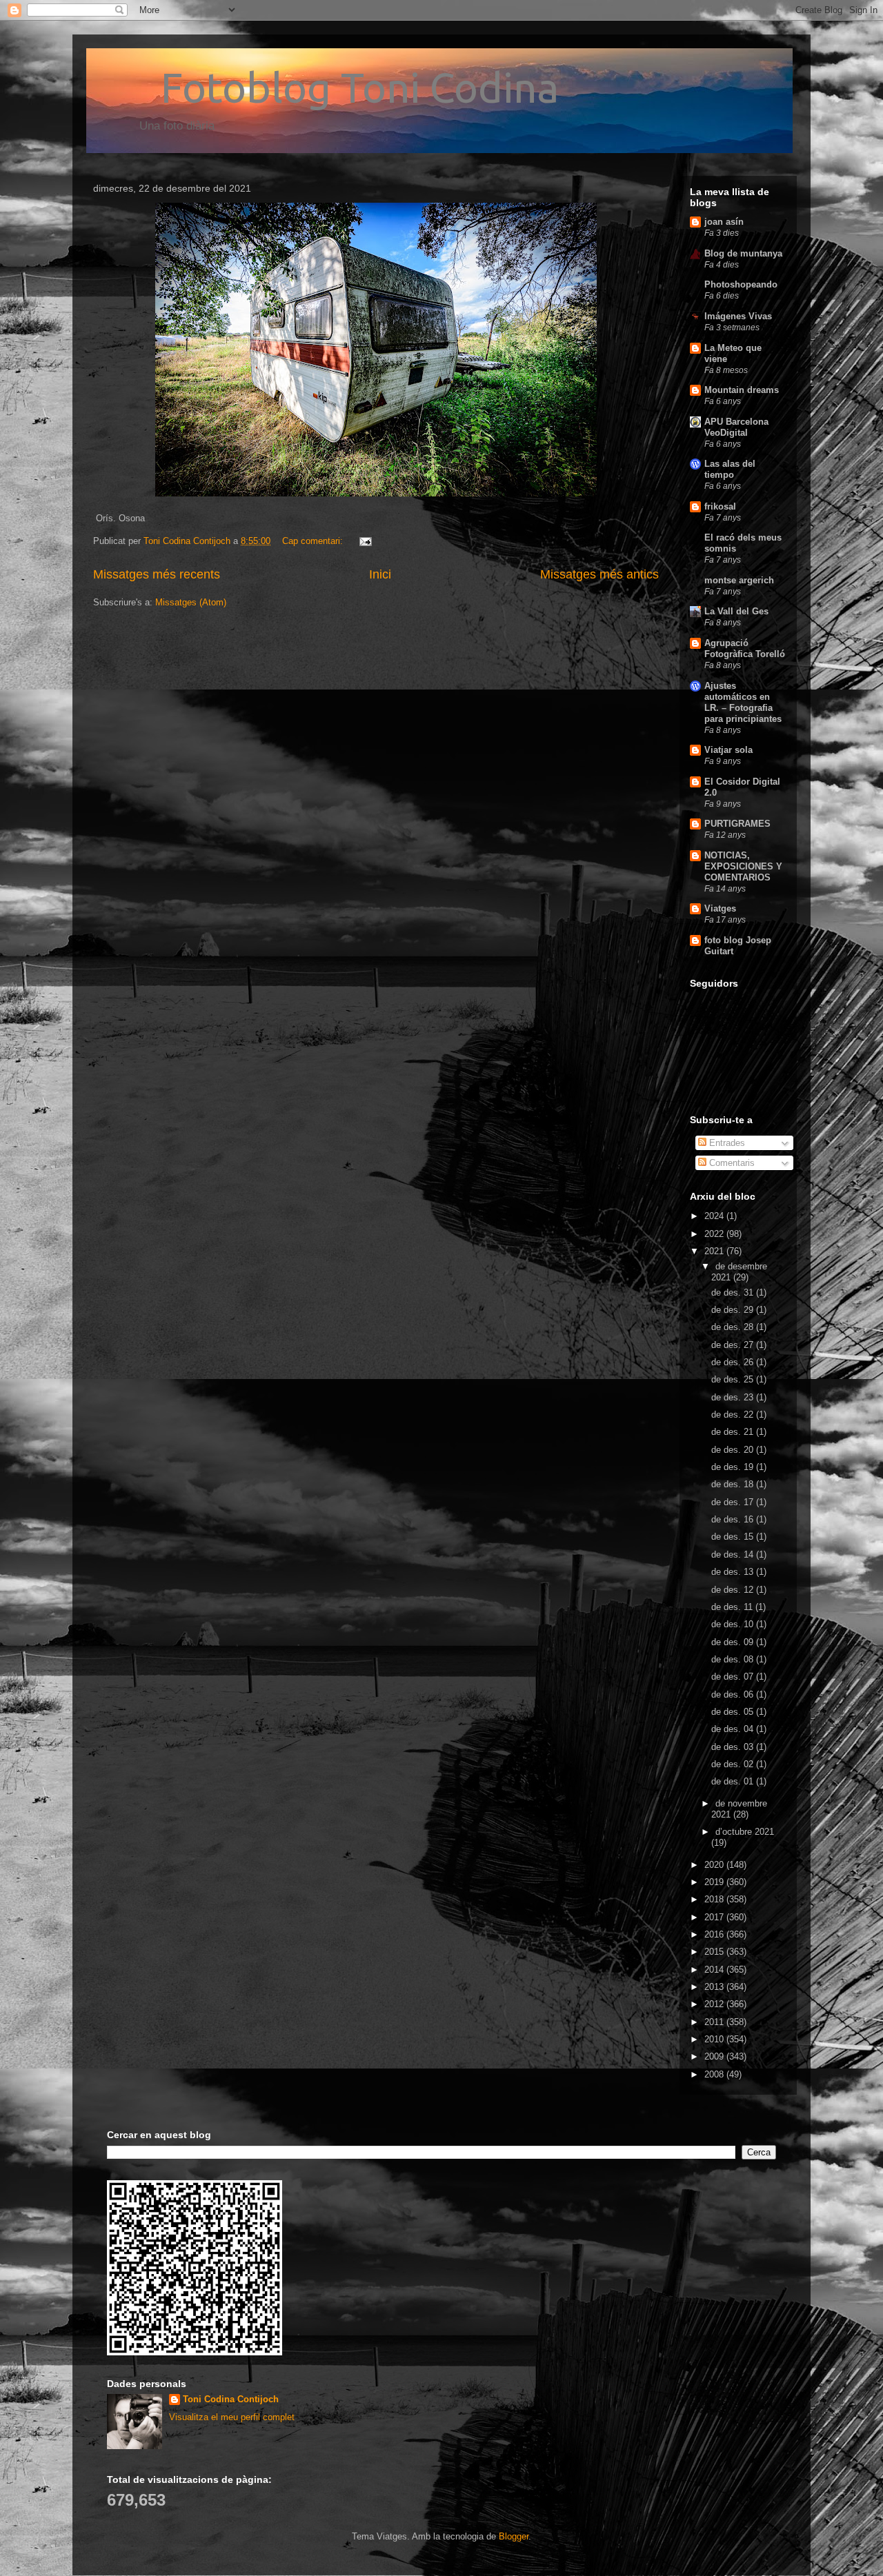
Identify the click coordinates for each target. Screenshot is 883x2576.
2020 (715, 1865)
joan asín (724, 222)
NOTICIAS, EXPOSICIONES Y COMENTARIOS (743, 866)
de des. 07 (734, 1677)
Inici (380, 574)
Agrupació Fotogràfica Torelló (745, 648)
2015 (715, 1952)
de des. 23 (734, 1397)
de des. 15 (734, 1537)
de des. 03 (734, 1747)
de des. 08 (734, 1659)
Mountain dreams (742, 390)
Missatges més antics (599, 574)
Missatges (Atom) (191, 602)
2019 (715, 1882)
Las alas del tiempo (730, 469)
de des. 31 (734, 1292)
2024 (715, 1216)
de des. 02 (734, 1764)
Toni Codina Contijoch (231, 2399)
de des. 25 (734, 1379)
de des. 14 (734, 1554)
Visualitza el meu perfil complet (232, 2417)
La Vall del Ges (736, 611)
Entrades (726, 1143)
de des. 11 (733, 1607)
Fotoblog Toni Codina (326, 87)
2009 (715, 2056)
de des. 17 (734, 1502)
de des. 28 (734, 1327)
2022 (715, 1234)
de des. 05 (734, 1712)
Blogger (514, 2536)
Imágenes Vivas (738, 316)
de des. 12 (734, 1590)
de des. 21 (734, 1432)
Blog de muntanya (743, 253)
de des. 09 (734, 1642)
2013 (715, 1987)
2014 (715, 1970)
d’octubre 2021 (745, 1832)
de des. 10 (734, 1624)
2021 (715, 1251)
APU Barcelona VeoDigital (736, 427)
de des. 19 (734, 1467)
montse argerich (739, 580)
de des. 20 (734, 1450)
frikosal (720, 506)
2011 (715, 2022)
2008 (715, 2074)
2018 (715, 1899)
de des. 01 (734, 1781)
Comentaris (731, 1163)
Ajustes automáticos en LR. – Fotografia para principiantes (743, 702)
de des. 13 (734, 1572)
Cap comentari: (314, 541)
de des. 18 (734, 1484)
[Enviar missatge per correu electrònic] (365, 541)
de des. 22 (734, 1415)
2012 (715, 2004)
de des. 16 (734, 1519)
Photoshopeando (741, 284)
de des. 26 (734, 1362)
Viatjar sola (728, 750)
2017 (715, 1917)
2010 (715, 2039)
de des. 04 (734, 1729)
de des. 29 (734, 1310)
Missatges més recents (157, 574)
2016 (715, 1934)
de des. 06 (734, 1694)
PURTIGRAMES (737, 824)
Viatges (720, 908)
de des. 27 (734, 1345)
